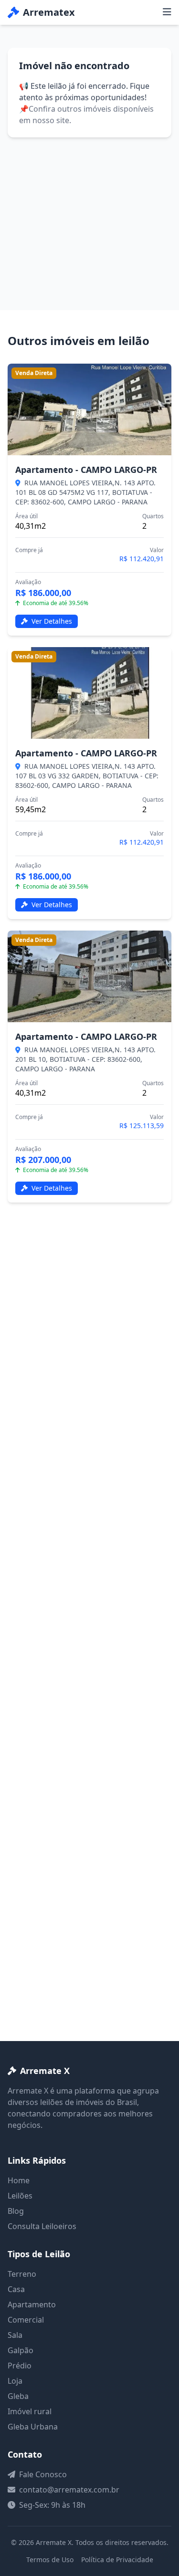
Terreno (22, 2274)
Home (19, 2180)
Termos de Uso (50, 2560)
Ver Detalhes (51, 621)
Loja (15, 2381)
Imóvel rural (30, 2411)
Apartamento (32, 2304)
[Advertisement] (89, 212)
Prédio (20, 2366)
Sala (15, 2335)
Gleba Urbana (33, 2427)
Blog (16, 2211)
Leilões (20, 2196)
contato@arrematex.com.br (69, 2490)
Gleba (18, 2396)
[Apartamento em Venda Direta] (89, 409)
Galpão (21, 2350)
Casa (16, 2289)
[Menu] (167, 12)
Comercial (26, 2320)
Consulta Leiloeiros (42, 2226)
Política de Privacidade (117, 2560)
